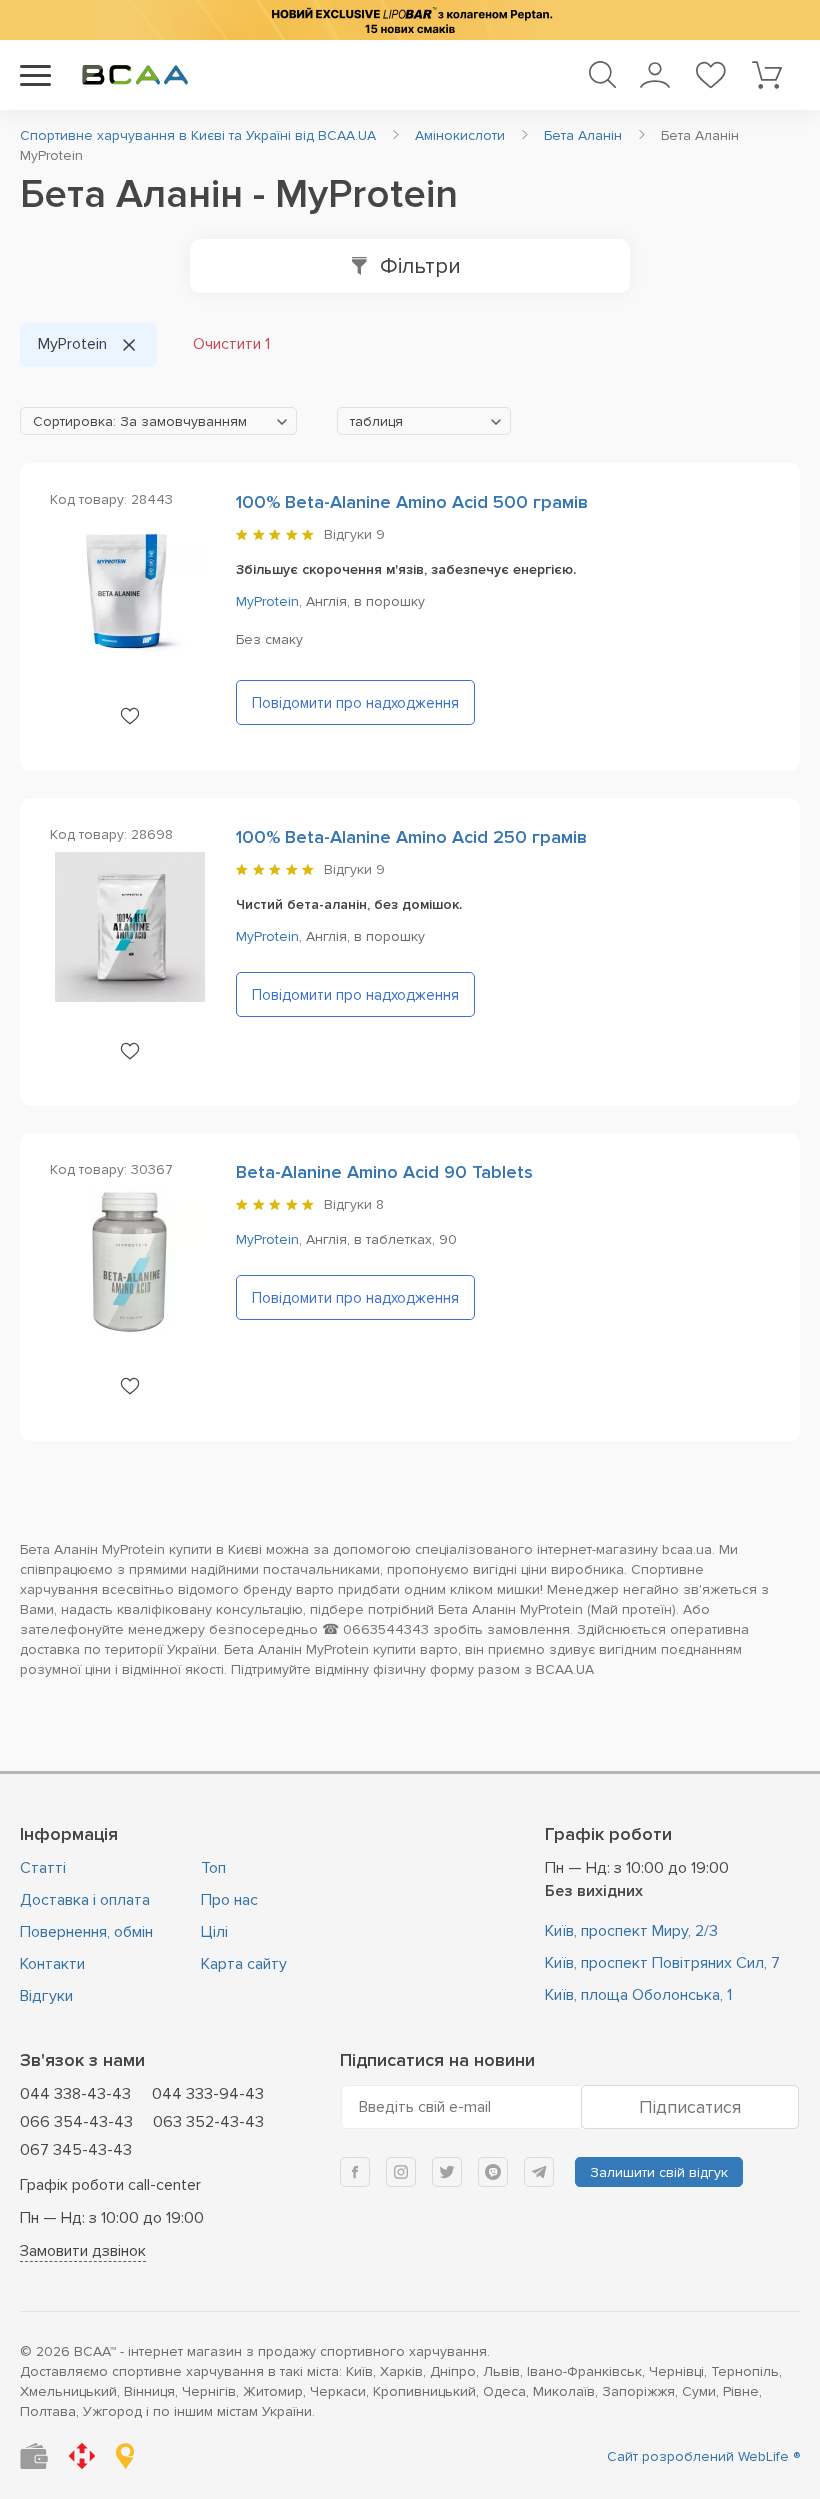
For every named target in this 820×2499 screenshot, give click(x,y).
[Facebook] (355, 2172)
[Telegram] (539, 2172)
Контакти (52, 1964)
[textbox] (158, 422)
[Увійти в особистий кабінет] (654, 75)
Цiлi (214, 1932)
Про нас (229, 1900)
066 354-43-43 (76, 2122)
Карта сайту (244, 1964)
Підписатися (690, 2107)
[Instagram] (401, 2172)
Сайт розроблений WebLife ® (703, 2456)
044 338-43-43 (75, 2094)
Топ (213, 1868)
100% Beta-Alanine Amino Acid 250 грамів (411, 837)
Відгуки (46, 1996)
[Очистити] (129, 345)
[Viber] (493, 2172)
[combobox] (158, 421)
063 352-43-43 (208, 2122)
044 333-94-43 (208, 2094)
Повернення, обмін (86, 1932)
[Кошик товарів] (766, 75)
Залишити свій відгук (659, 2172)
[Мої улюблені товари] (710, 75)
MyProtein (267, 601)
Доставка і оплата (85, 1900)
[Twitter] (447, 2172)
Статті (43, 1868)
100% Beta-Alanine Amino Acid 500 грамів (412, 502)
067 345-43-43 (76, 2150)
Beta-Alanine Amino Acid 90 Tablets (384, 1172)
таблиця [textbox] (376, 421)
